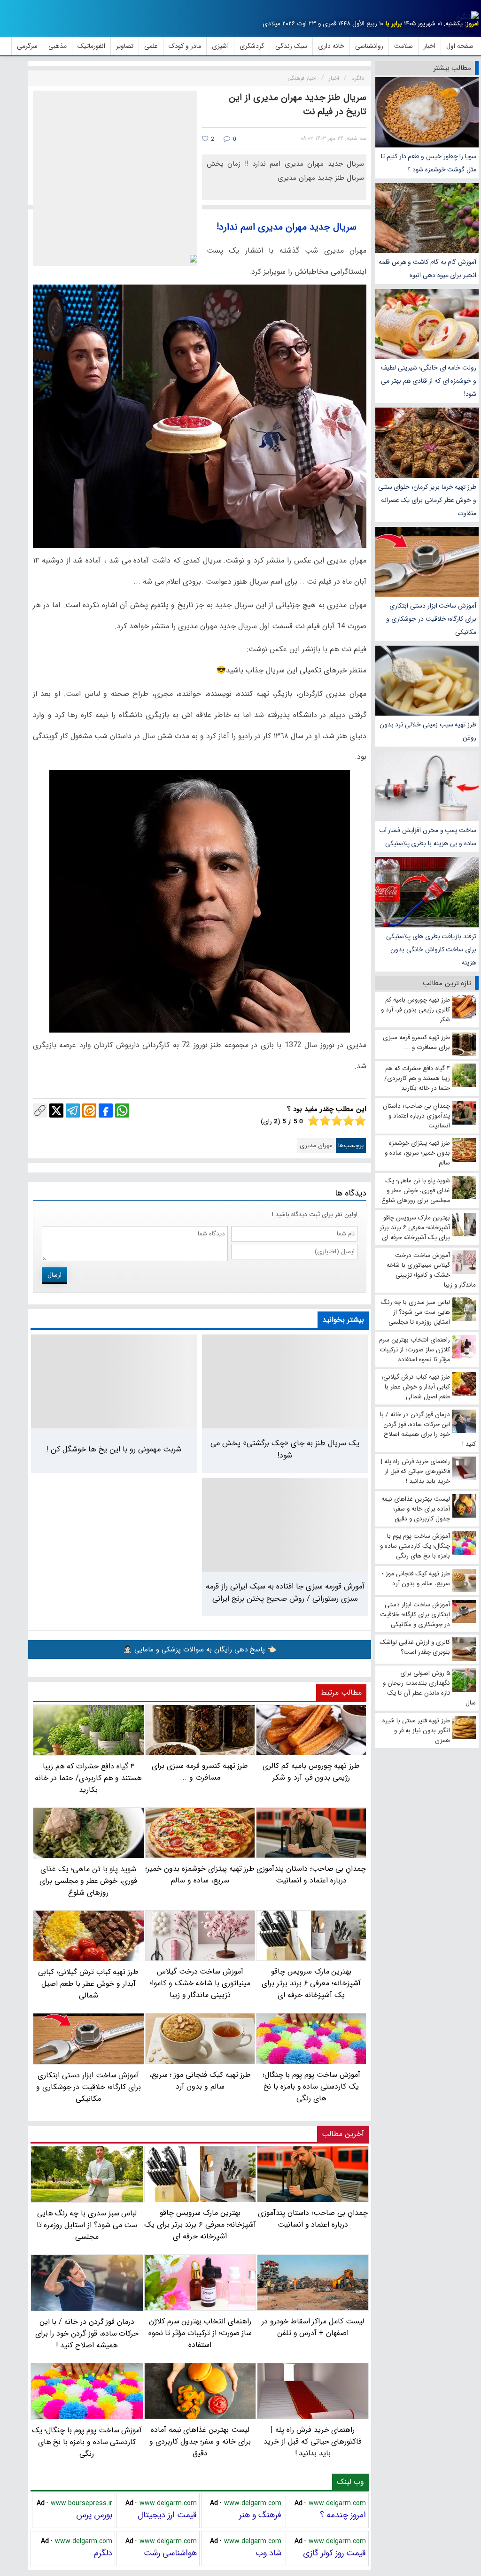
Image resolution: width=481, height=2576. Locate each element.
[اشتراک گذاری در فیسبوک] (106, 1111)
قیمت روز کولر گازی (334, 2553)
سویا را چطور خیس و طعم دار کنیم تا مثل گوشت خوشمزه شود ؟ (429, 163)
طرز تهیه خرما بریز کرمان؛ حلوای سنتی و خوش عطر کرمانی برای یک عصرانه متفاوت (427, 500)
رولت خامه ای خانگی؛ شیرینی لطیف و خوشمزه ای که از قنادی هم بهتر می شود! (429, 381)
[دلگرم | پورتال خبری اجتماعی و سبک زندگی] (467, 17)
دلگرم (103, 2553)
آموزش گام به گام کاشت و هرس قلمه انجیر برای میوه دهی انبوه (427, 269)
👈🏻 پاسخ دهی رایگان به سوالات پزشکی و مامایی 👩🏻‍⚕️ (200, 1650)
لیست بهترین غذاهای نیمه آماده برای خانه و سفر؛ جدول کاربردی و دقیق (200, 2441)
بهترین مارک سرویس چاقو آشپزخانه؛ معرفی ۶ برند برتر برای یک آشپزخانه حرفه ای (200, 2225)
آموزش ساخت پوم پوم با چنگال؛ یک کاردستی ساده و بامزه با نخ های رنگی (87, 2442)
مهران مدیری (316, 1145)
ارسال (54, 1275)
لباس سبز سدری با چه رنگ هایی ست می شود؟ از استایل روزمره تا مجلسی (87, 2225)
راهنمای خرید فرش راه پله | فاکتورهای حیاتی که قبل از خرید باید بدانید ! (313, 2441)
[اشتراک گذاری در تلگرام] (73, 1111)
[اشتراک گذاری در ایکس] (56, 1111)
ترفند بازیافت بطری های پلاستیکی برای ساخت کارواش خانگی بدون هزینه (431, 949)
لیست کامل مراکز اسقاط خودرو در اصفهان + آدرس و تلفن (313, 2327)
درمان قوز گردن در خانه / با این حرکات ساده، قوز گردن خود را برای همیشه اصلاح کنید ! (87, 2333)
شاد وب (268, 2553)
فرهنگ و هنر (260, 2515)
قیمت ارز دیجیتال (167, 2515)
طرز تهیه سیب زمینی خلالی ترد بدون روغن (428, 731)
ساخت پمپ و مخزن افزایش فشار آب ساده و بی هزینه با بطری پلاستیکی (428, 837)
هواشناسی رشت (170, 2553)
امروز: (472, 24)
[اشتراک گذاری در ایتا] (89, 1111)
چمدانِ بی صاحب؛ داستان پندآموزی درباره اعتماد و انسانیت (313, 2219)
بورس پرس (94, 2515)
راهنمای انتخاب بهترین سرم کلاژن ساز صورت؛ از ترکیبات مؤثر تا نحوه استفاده (200, 2333)
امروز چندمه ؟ (343, 2515)
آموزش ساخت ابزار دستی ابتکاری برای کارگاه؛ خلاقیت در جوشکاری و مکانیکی (431, 619)
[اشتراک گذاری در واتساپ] (122, 1111)
